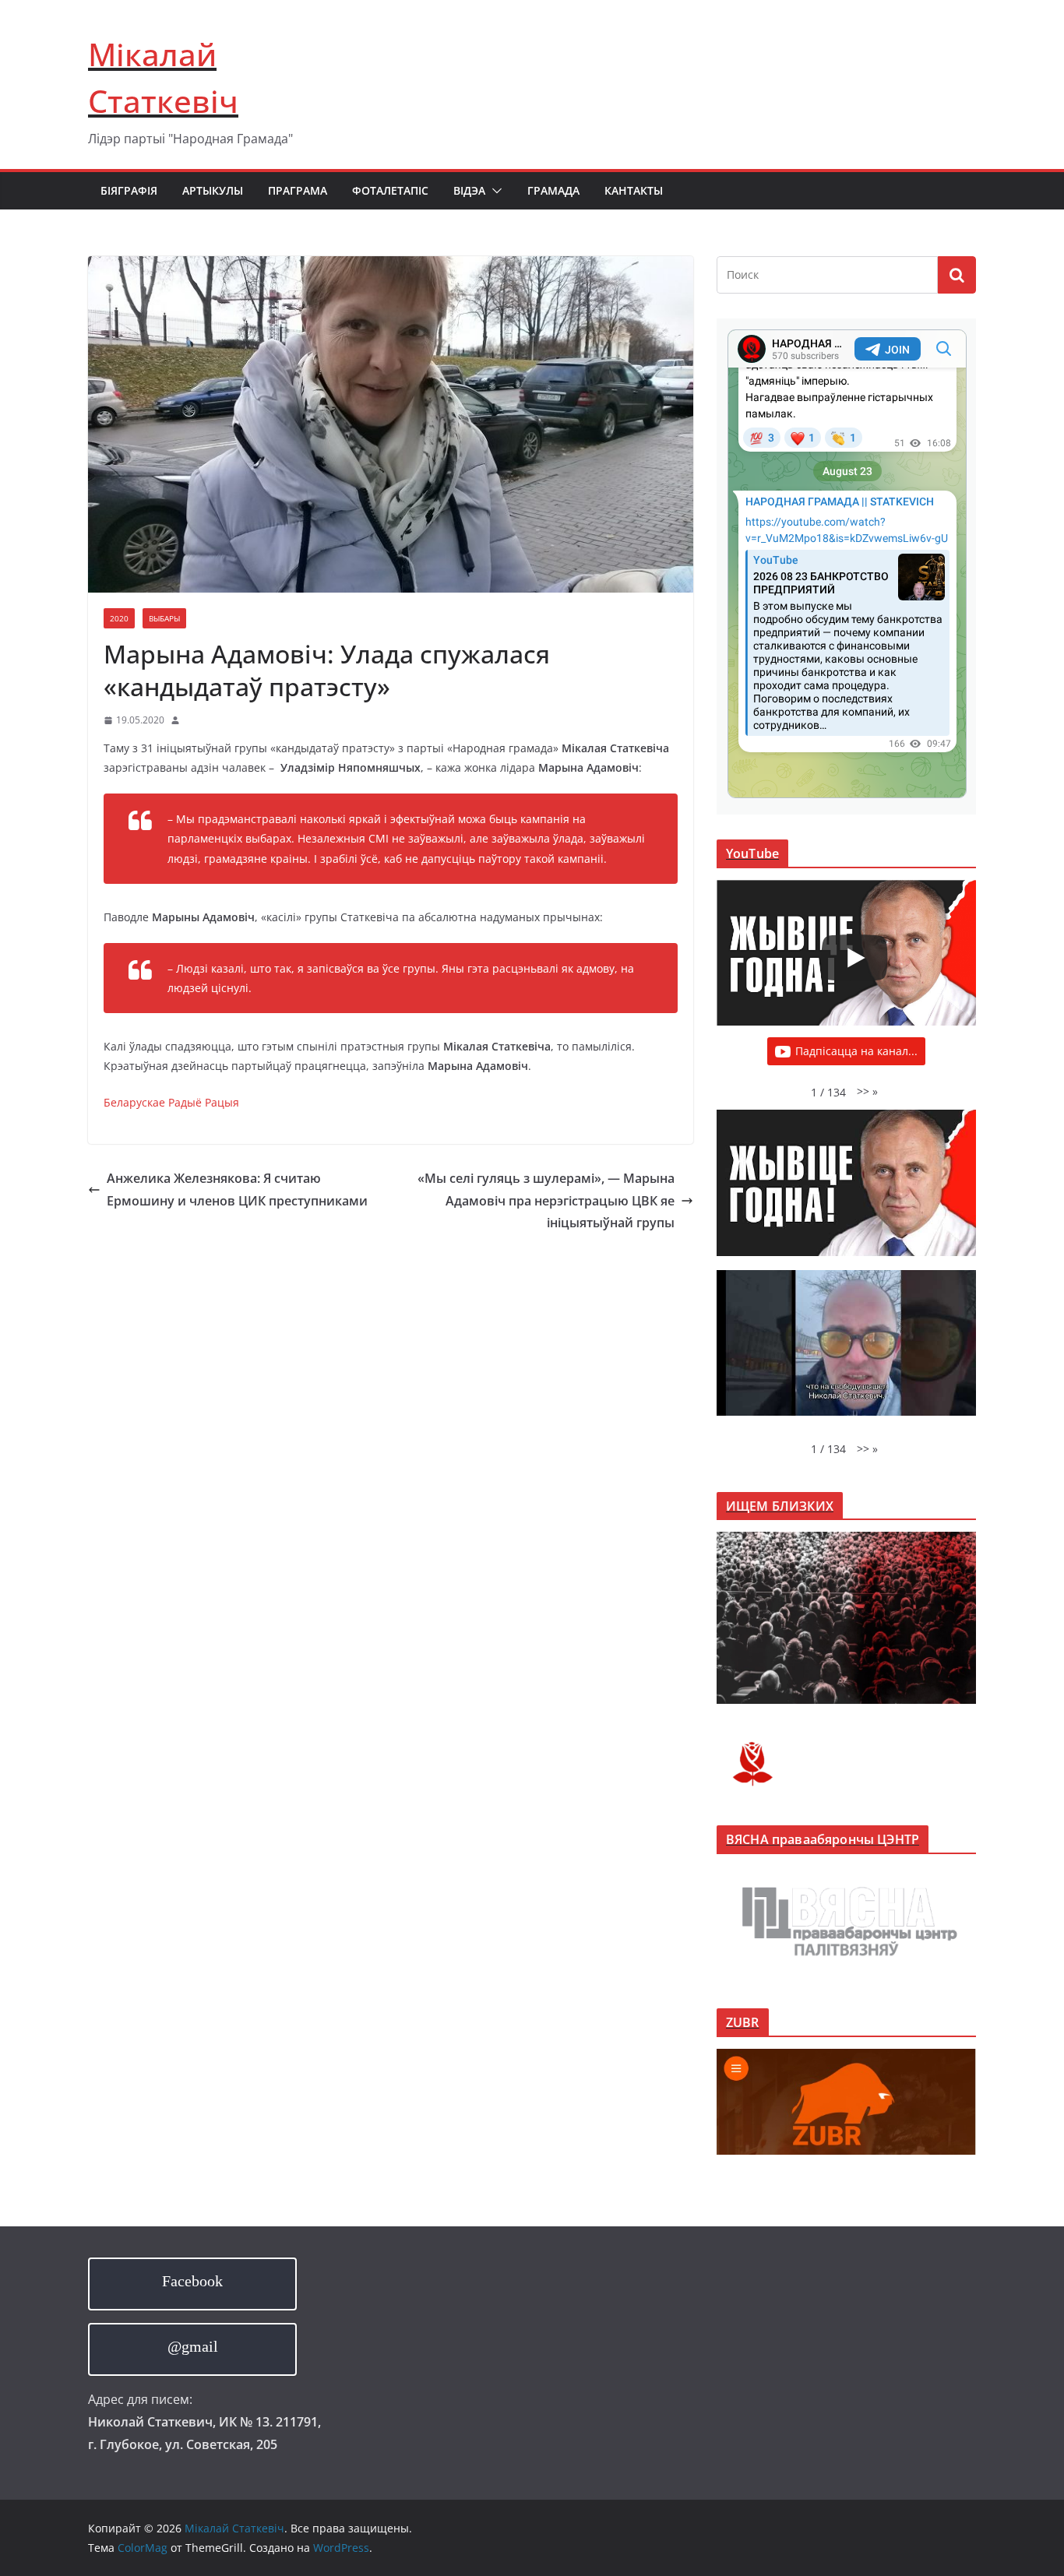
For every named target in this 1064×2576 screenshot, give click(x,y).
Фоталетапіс (390, 190)
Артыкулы (213, 190)
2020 (119, 618)
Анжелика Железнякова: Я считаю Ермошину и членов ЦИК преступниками (237, 1189)
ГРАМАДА (553, 190)
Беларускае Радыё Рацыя (171, 1102)
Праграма (298, 190)
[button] (494, 191)
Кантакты (634, 190)
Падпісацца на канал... (856, 1051)
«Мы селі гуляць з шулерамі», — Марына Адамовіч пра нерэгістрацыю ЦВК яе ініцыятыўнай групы (546, 1201)
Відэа (469, 190)
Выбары (164, 618)
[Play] (854, 958)
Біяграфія (129, 190)
